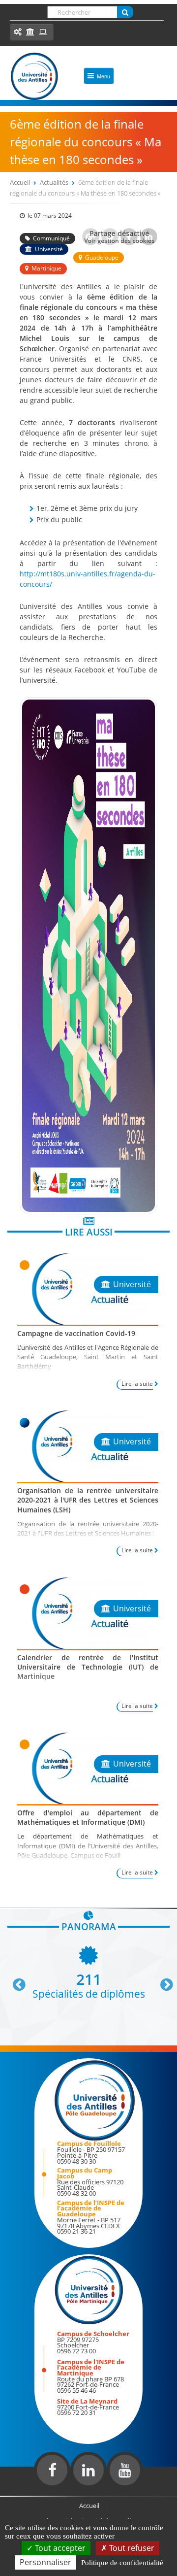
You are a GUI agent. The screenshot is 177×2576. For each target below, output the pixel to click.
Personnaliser (45, 2562)
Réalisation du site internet (32, 2494)
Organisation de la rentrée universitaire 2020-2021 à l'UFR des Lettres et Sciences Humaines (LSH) (88, 1500)
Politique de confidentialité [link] (122, 2563)
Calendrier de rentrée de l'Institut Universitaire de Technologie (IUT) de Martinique (88, 1667)
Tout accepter (59, 2548)
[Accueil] (34, 76)
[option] (88, 1971)
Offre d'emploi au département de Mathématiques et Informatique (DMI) (88, 1817)
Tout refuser (131, 2548)
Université (49, 249)
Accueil (20, 182)
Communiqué (51, 238)
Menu (103, 76)
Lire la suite (137, 1384)
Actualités (54, 182)
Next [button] (162, 1981)
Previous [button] (15, 1981)
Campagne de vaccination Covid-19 (76, 1333)
